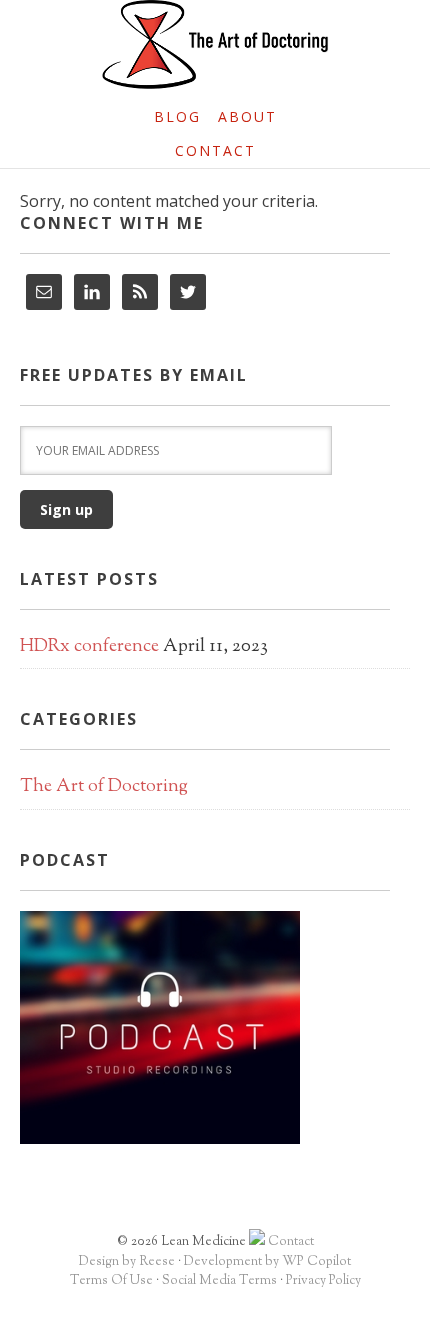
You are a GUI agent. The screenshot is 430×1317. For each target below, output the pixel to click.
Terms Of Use (111, 1281)
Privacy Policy (323, 1281)
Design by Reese (127, 1262)
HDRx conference (89, 647)
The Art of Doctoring (104, 787)
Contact (291, 1242)
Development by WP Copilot (267, 1262)
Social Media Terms (219, 1281)
